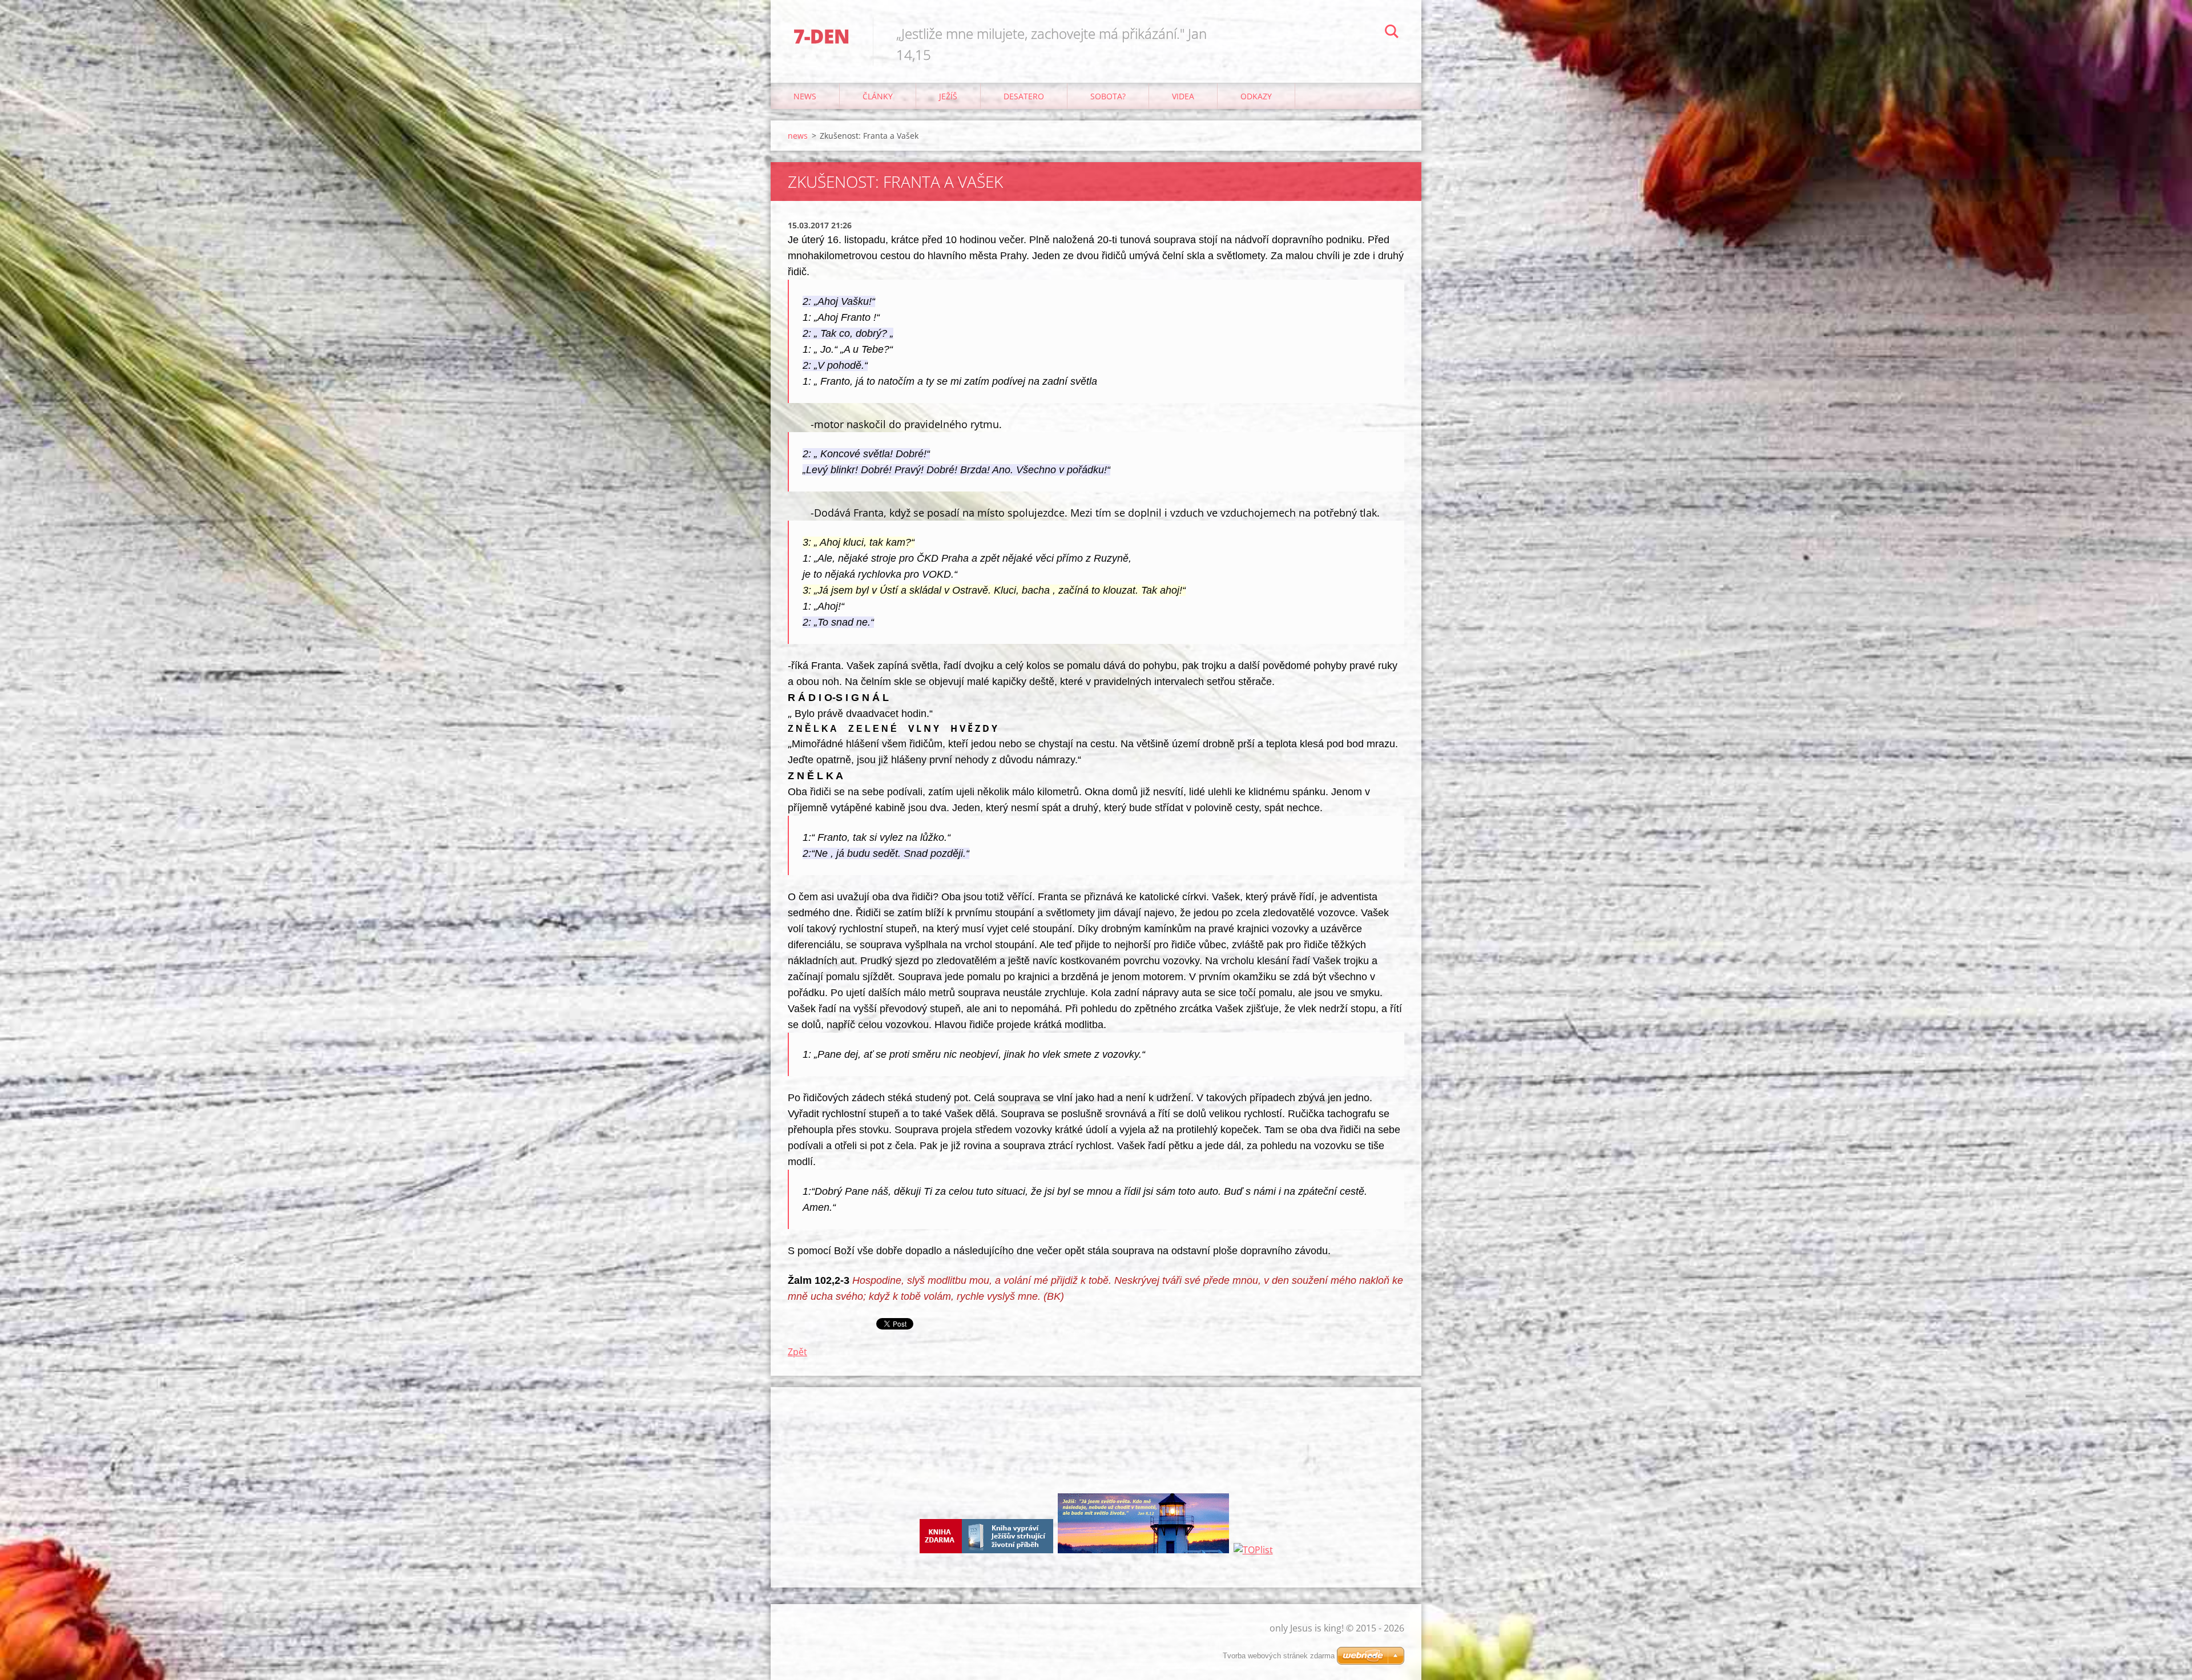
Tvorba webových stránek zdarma (1279, 1656)
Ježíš (948, 96)
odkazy (1256, 96)
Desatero (1024, 96)
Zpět (797, 1352)
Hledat (1392, 33)
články (878, 96)
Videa (1183, 96)
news (805, 96)
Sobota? (1108, 96)
